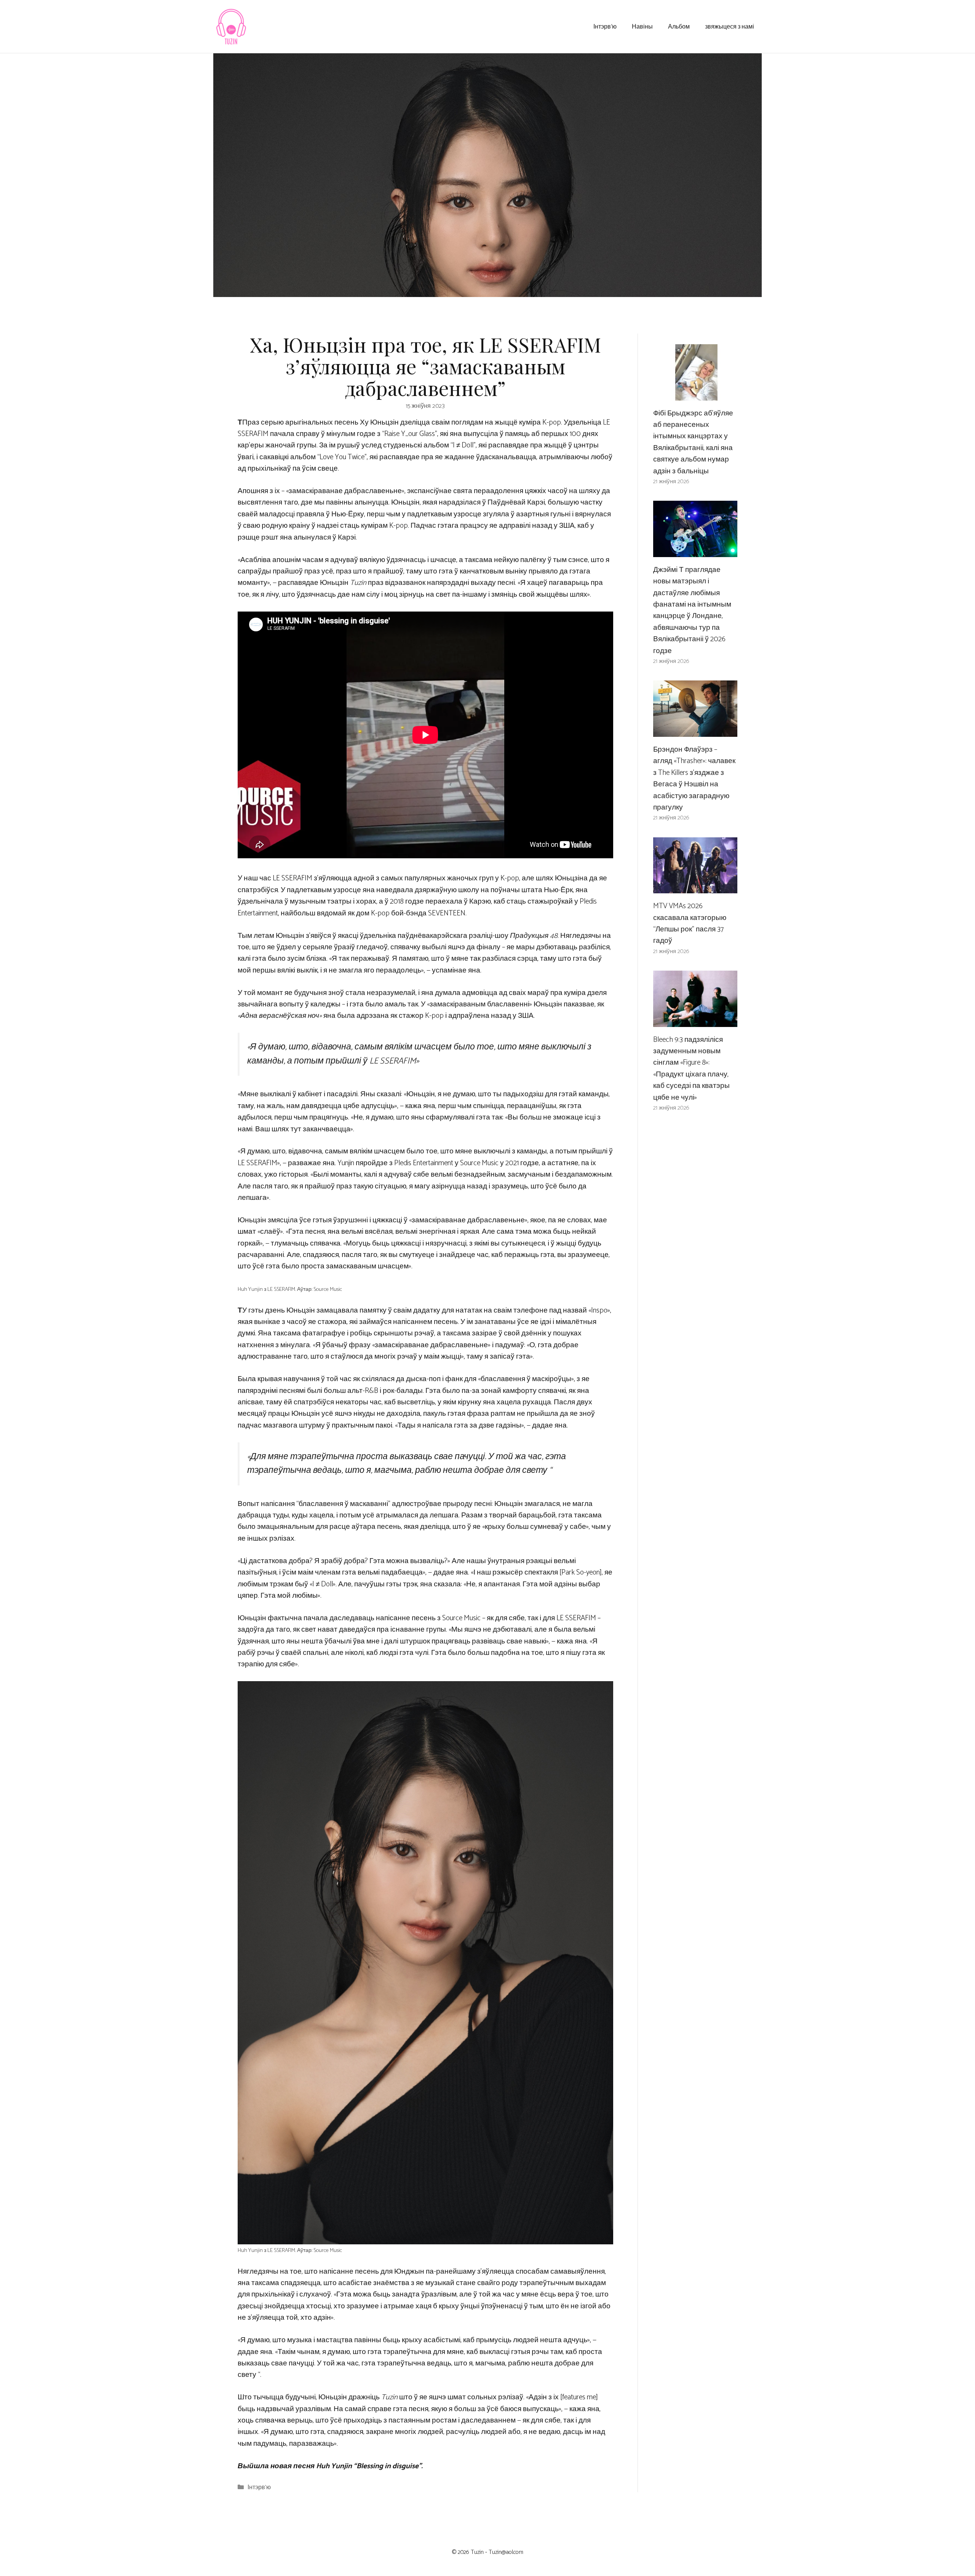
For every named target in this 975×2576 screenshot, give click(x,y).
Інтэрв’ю (605, 26)
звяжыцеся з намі (730, 26)
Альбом (679, 26)
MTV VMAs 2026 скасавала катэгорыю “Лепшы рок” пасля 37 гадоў (690, 923)
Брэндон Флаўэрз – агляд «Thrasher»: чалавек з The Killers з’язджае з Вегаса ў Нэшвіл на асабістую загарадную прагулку (694, 779)
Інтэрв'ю (259, 2487)
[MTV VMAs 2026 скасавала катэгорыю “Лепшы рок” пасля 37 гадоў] (695, 887)
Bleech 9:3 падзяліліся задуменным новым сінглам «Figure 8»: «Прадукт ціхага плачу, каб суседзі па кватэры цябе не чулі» (691, 1069)
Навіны (642, 26)
